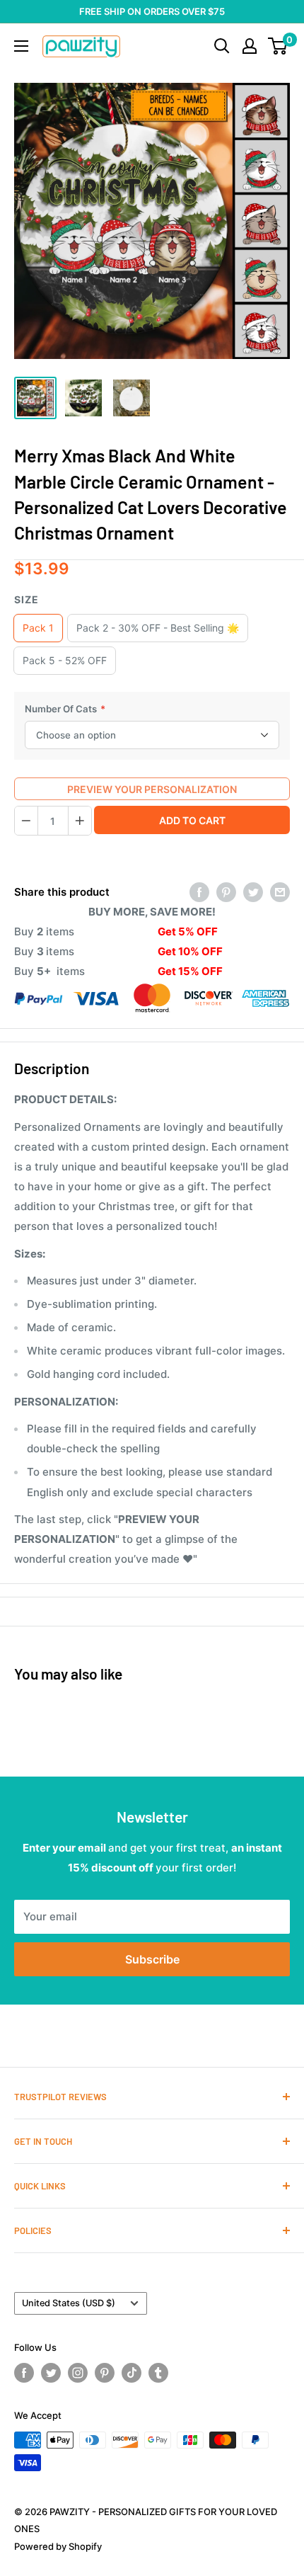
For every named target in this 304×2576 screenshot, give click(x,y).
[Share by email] (280, 892)
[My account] (250, 46)
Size (27, 599)
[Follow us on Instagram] (78, 2373)
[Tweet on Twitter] (253, 892)
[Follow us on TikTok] (131, 2373)
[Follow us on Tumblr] (158, 2373)
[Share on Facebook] (199, 892)
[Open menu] (21, 46)
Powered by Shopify (58, 2546)
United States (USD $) (69, 2303)
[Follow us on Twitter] (51, 2373)
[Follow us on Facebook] (24, 2373)
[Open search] (222, 46)
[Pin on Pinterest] (226, 892)
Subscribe (152, 1959)
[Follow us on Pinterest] (105, 2373)
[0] (278, 46)
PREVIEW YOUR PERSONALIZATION (152, 789)
